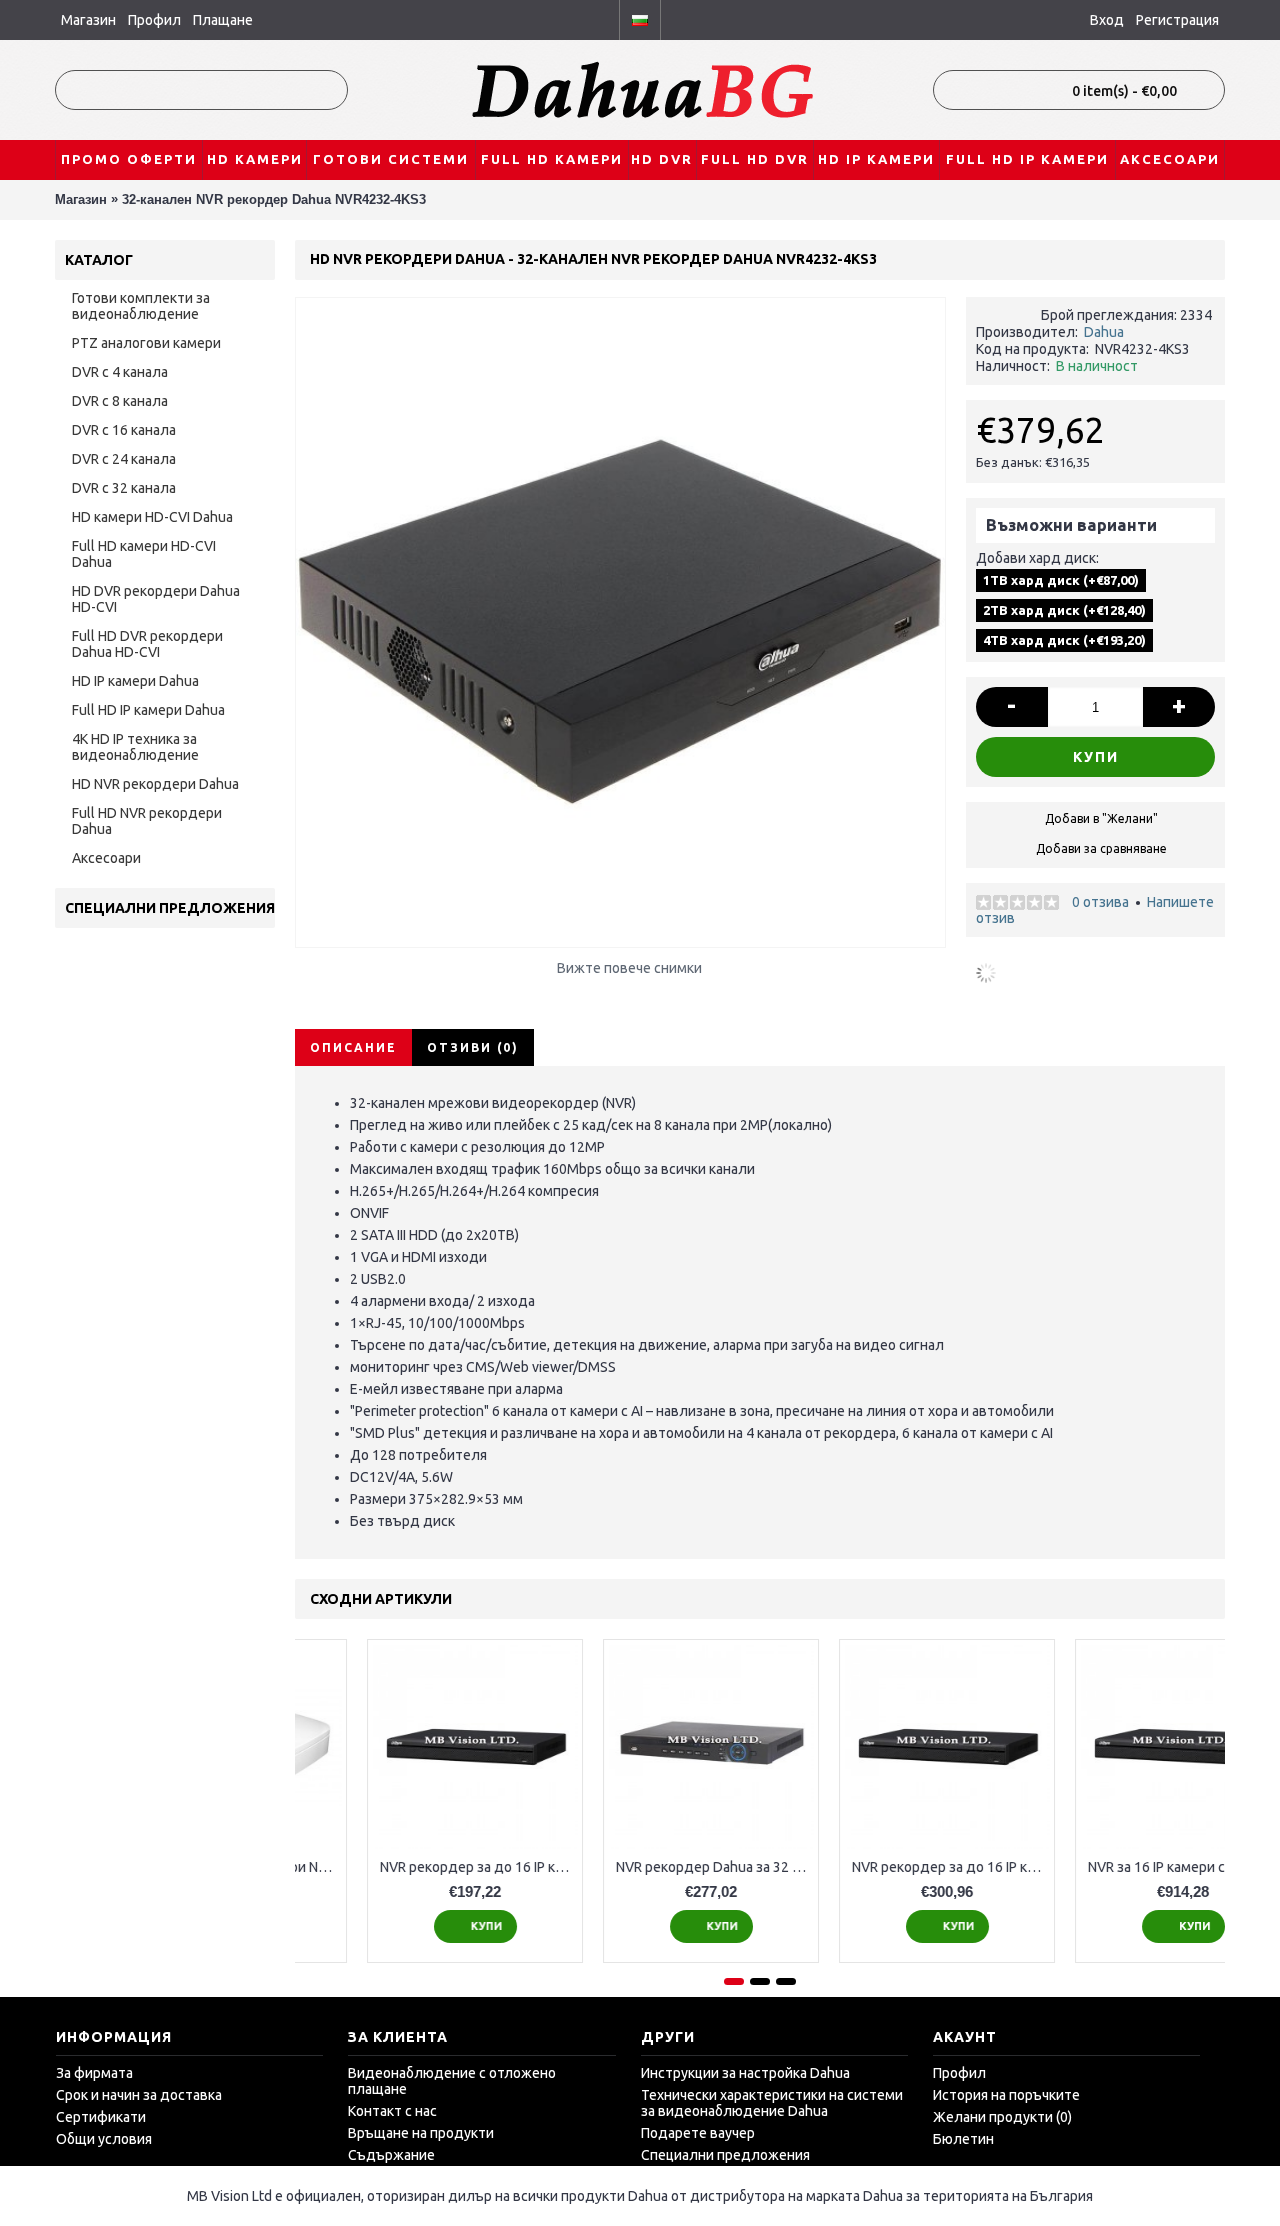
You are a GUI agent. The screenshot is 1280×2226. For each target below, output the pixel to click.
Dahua (1104, 332)
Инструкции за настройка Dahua (745, 2073)
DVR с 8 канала (120, 401)
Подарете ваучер (698, 2133)
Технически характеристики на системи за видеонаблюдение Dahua (772, 2103)
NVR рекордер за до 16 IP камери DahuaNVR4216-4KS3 (1114, 1867)
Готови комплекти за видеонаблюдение (141, 306)
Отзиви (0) (473, 1047)
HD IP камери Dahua (135, 681)
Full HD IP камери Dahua (148, 710)
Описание (353, 1047)
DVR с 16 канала (124, 430)
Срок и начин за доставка (139, 2095)
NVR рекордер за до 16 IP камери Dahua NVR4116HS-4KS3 (642, 1867)
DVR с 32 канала (124, 488)
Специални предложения (725, 2155)
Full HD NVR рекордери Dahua (147, 821)
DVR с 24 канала (124, 459)
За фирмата (94, 2073)
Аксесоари (106, 858)
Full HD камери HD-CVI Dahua (144, 554)
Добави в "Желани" (1101, 818)
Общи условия (104, 2139)
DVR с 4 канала (120, 372)
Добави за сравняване (1101, 848)
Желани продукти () (1002, 2117)
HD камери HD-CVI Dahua (152, 517)
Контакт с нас (392, 2111)
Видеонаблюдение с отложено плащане (452, 2081)
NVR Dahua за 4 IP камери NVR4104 (406, 1867)
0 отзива (1100, 902)
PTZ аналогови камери (146, 343)
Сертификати (101, 2117)
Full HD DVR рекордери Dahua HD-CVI (147, 644)
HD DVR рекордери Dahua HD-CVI (156, 599)
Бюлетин (963, 2139)
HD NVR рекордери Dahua (155, 784)
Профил (959, 2073)
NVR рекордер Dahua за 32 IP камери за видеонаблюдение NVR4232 (878, 1867)
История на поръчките (1006, 2095)
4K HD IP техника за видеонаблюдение (135, 747)
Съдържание (391, 2155)
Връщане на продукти (421, 2133)
